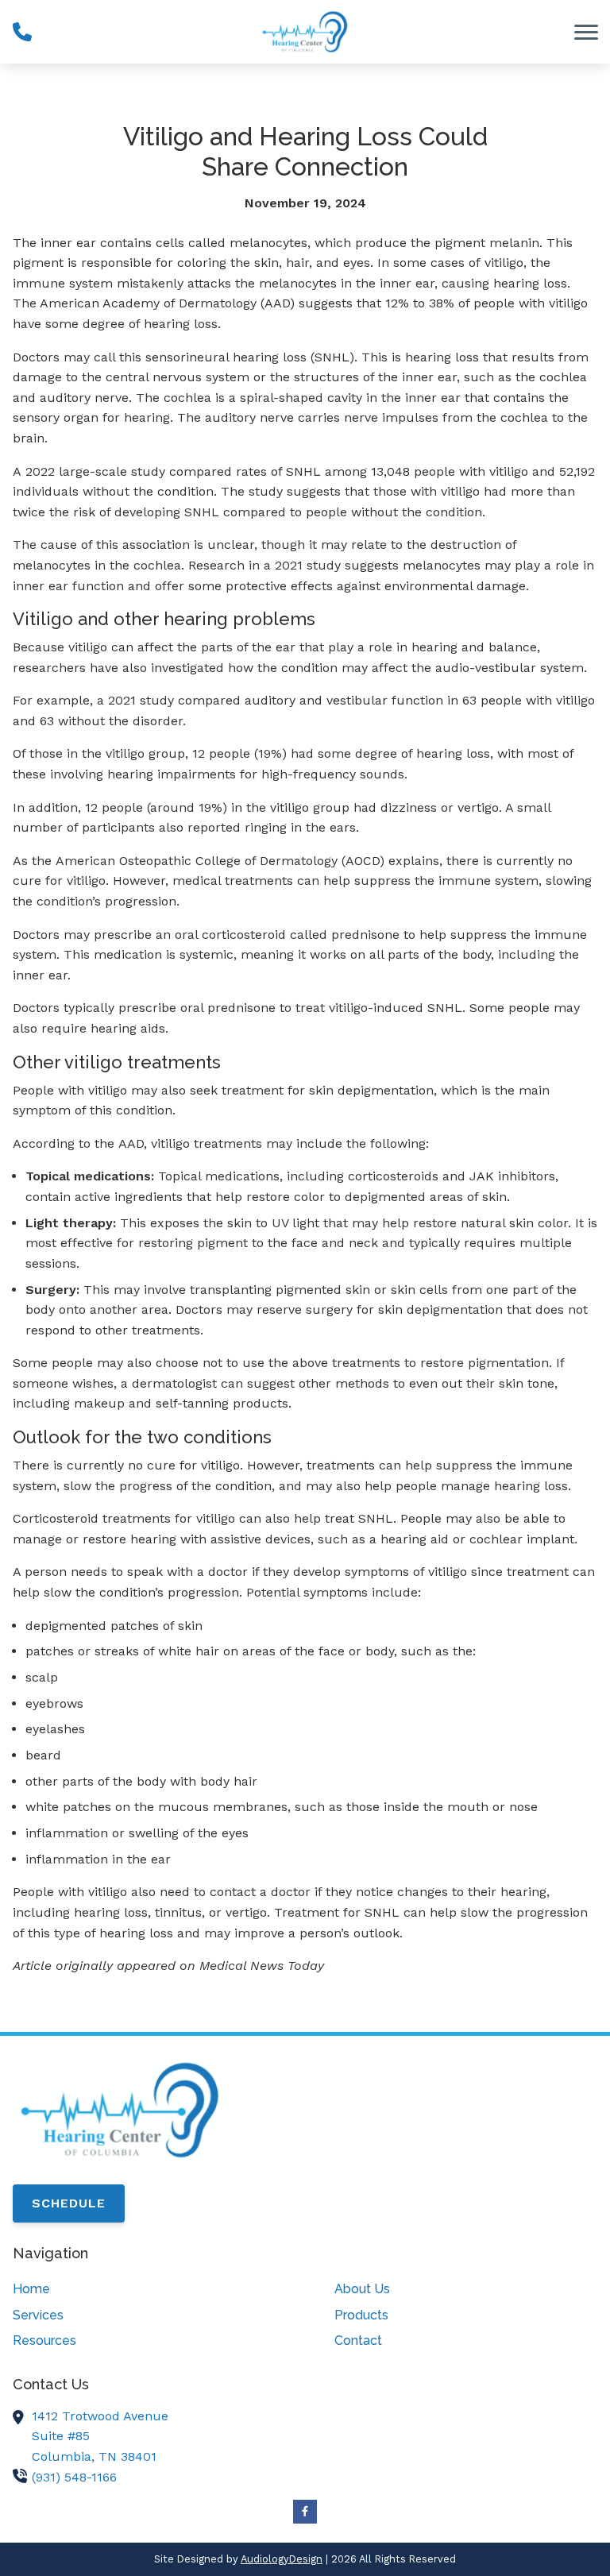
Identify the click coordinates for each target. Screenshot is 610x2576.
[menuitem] (144, 2289)
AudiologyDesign (282, 2559)
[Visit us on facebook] (305, 2512)
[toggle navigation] (586, 32)
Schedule (69, 2203)
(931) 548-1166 (74, 2477)
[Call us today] (22, 32)
